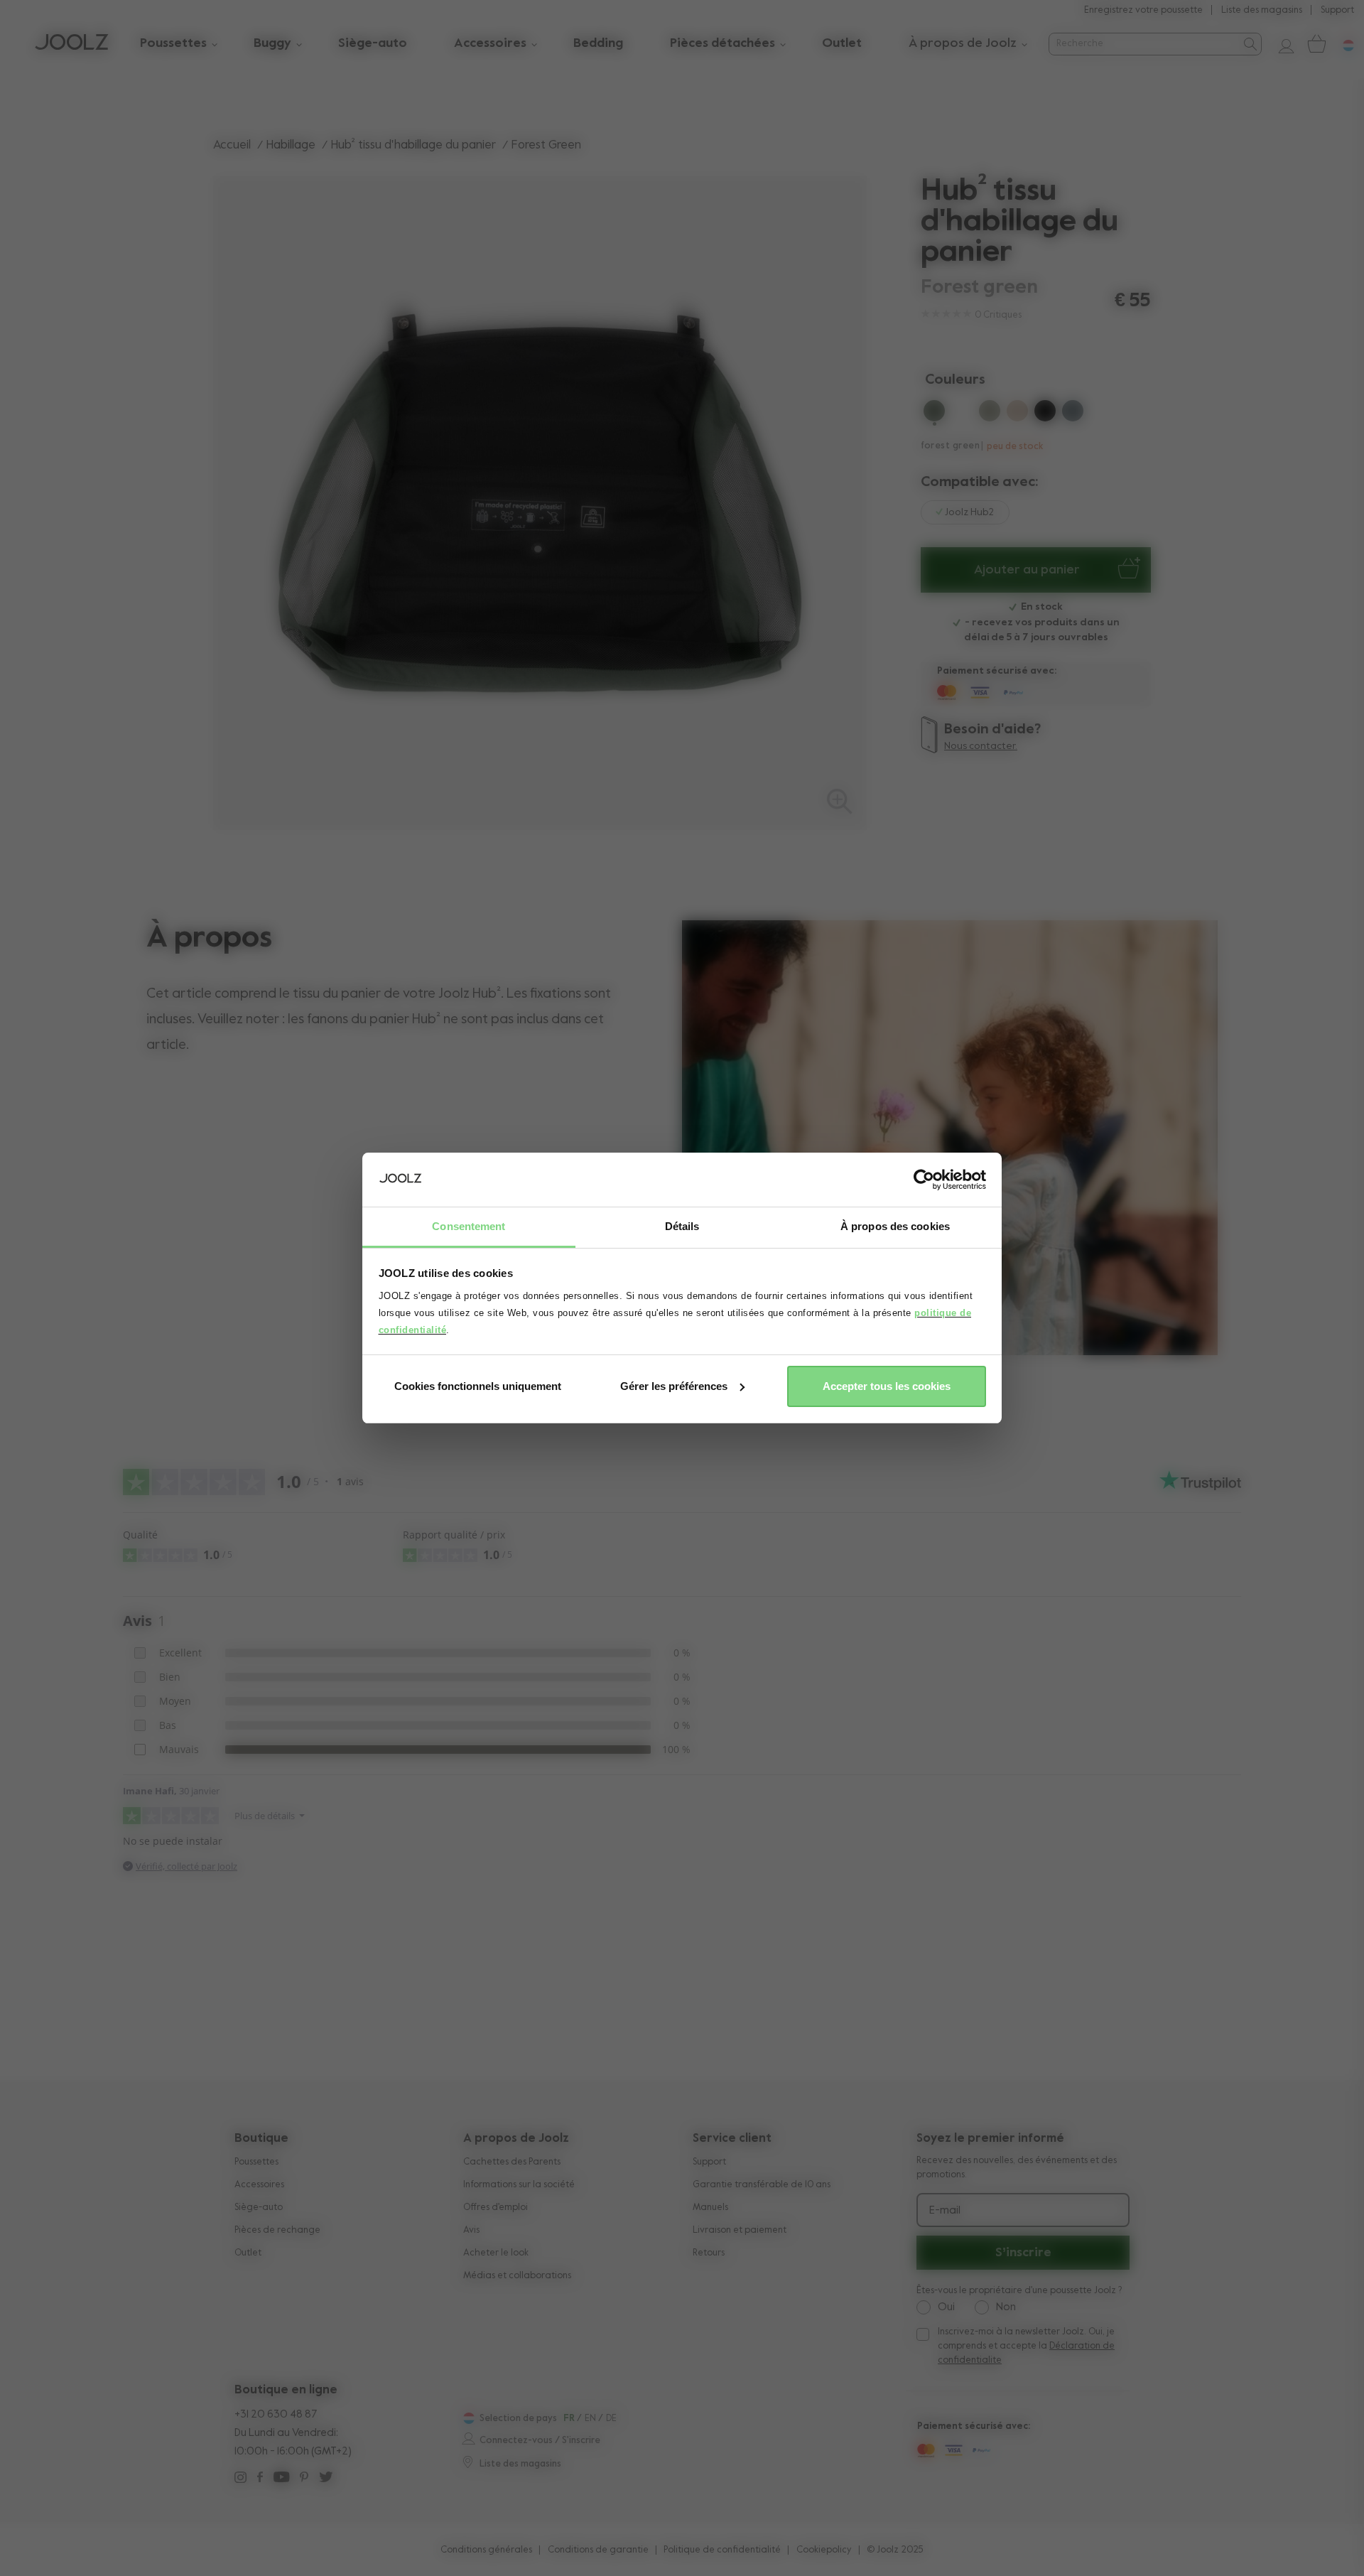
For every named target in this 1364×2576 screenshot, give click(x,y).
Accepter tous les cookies (887, 1386)
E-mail (945, 2211)
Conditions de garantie (598, 2550)
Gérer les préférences (674, 1386)
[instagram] (240, 2479)
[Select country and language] (1343, 44)
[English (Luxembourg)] (467, 2418)
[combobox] (1143, 44)
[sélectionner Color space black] (1045, 414)
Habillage (291, 145)
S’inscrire (1023, 2253)
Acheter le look (496, 2253)
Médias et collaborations (517, 2276)
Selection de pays (518, 2419)
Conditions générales (486, 2550)
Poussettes (256, 2162)
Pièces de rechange (277, 2230)
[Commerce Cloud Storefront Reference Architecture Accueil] (71, 44)
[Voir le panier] (1316, 44)
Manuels (710, 2208)
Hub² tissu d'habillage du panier (413, 145)
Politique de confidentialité (722, 2550)
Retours (709, 2253)
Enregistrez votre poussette (1143, 10)
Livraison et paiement (740, 2230)
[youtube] (281, 2479)
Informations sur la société (519, 2185)
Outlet (248, 2253)
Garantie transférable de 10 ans (762, 2185)
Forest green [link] (546, 145)
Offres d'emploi (496, 2208)
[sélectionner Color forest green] (934, 414)
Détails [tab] (682, 1226)
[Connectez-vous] (1281, 44)
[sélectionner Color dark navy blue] (962, 414)
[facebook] (260, 2479)
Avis (471, 2230)
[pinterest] (304, 2479)
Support (1337, 10)
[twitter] (326, 2479)
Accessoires (259, 2185)
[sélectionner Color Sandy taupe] (1017, 414)
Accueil (232, 145)
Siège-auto (259, 2208)
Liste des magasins (1262, 10)
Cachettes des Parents (512, 2162)
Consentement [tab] (469, 1226)
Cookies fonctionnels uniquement (478, 1386)
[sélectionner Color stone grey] (1073, 414)
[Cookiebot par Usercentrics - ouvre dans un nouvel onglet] (924, 1180)
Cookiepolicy (824, 2550)
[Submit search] (1249, 44)
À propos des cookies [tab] (895, 1226)
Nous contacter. (981, 746)
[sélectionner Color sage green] (990, 414)
